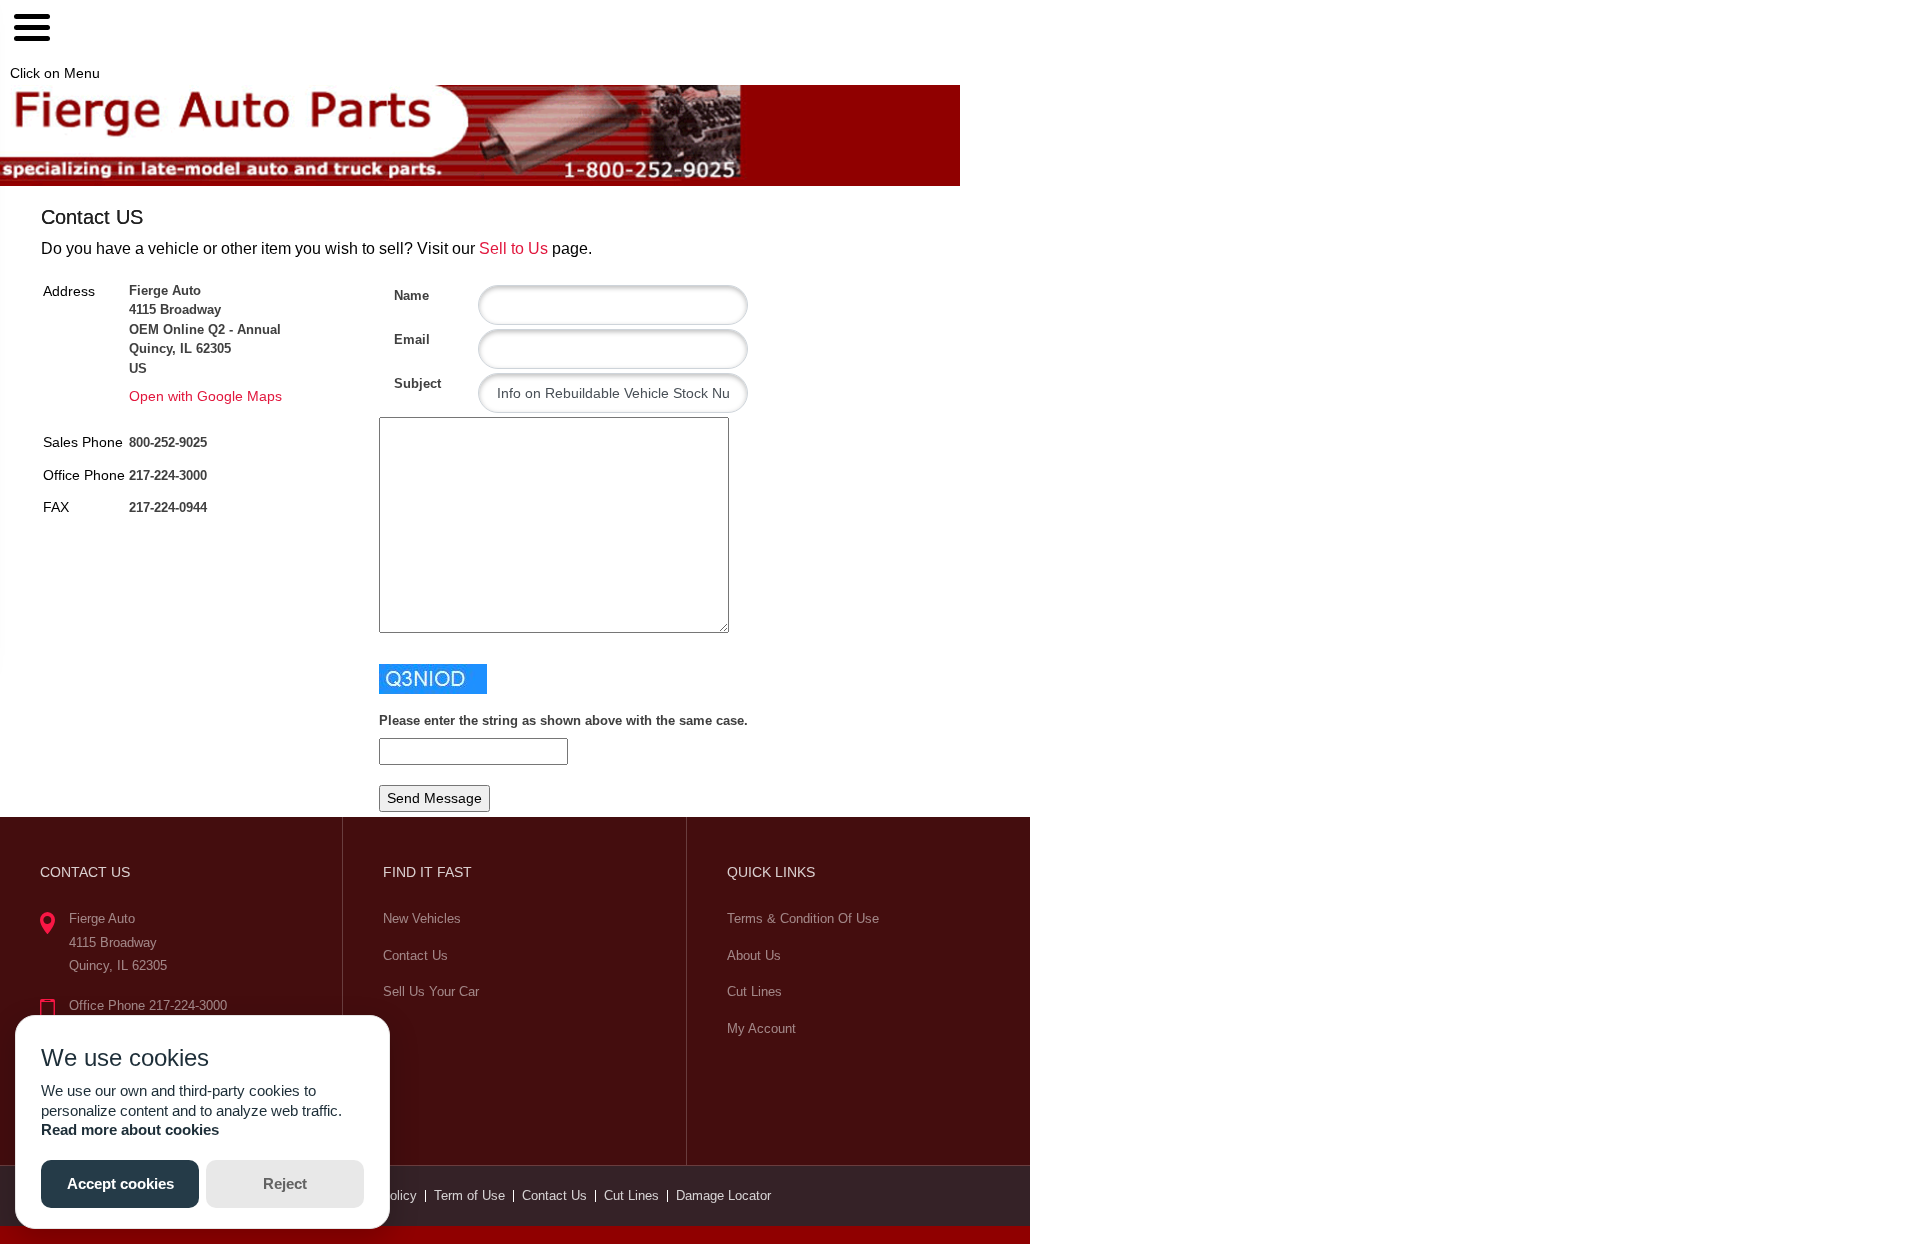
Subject (401, 383)
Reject (285, 1183)
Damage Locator (723, 1195)
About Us (754, 955)
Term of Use (469, 1195)
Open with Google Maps (205, 396)
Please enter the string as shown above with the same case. (563, 720)
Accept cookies (120, 1183)
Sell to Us (513, 248)
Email (401, 339)
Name (401, 295)
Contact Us (415, 955)
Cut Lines (754, 991)
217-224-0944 (168, 507)
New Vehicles (422, 918)
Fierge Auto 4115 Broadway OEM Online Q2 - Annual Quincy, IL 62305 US (205, 329)
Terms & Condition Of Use (803, 918)
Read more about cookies (130, 1129)
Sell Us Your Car (431, 991)
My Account (761, 1028)
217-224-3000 (168, 475)
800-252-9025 (168, 442)
